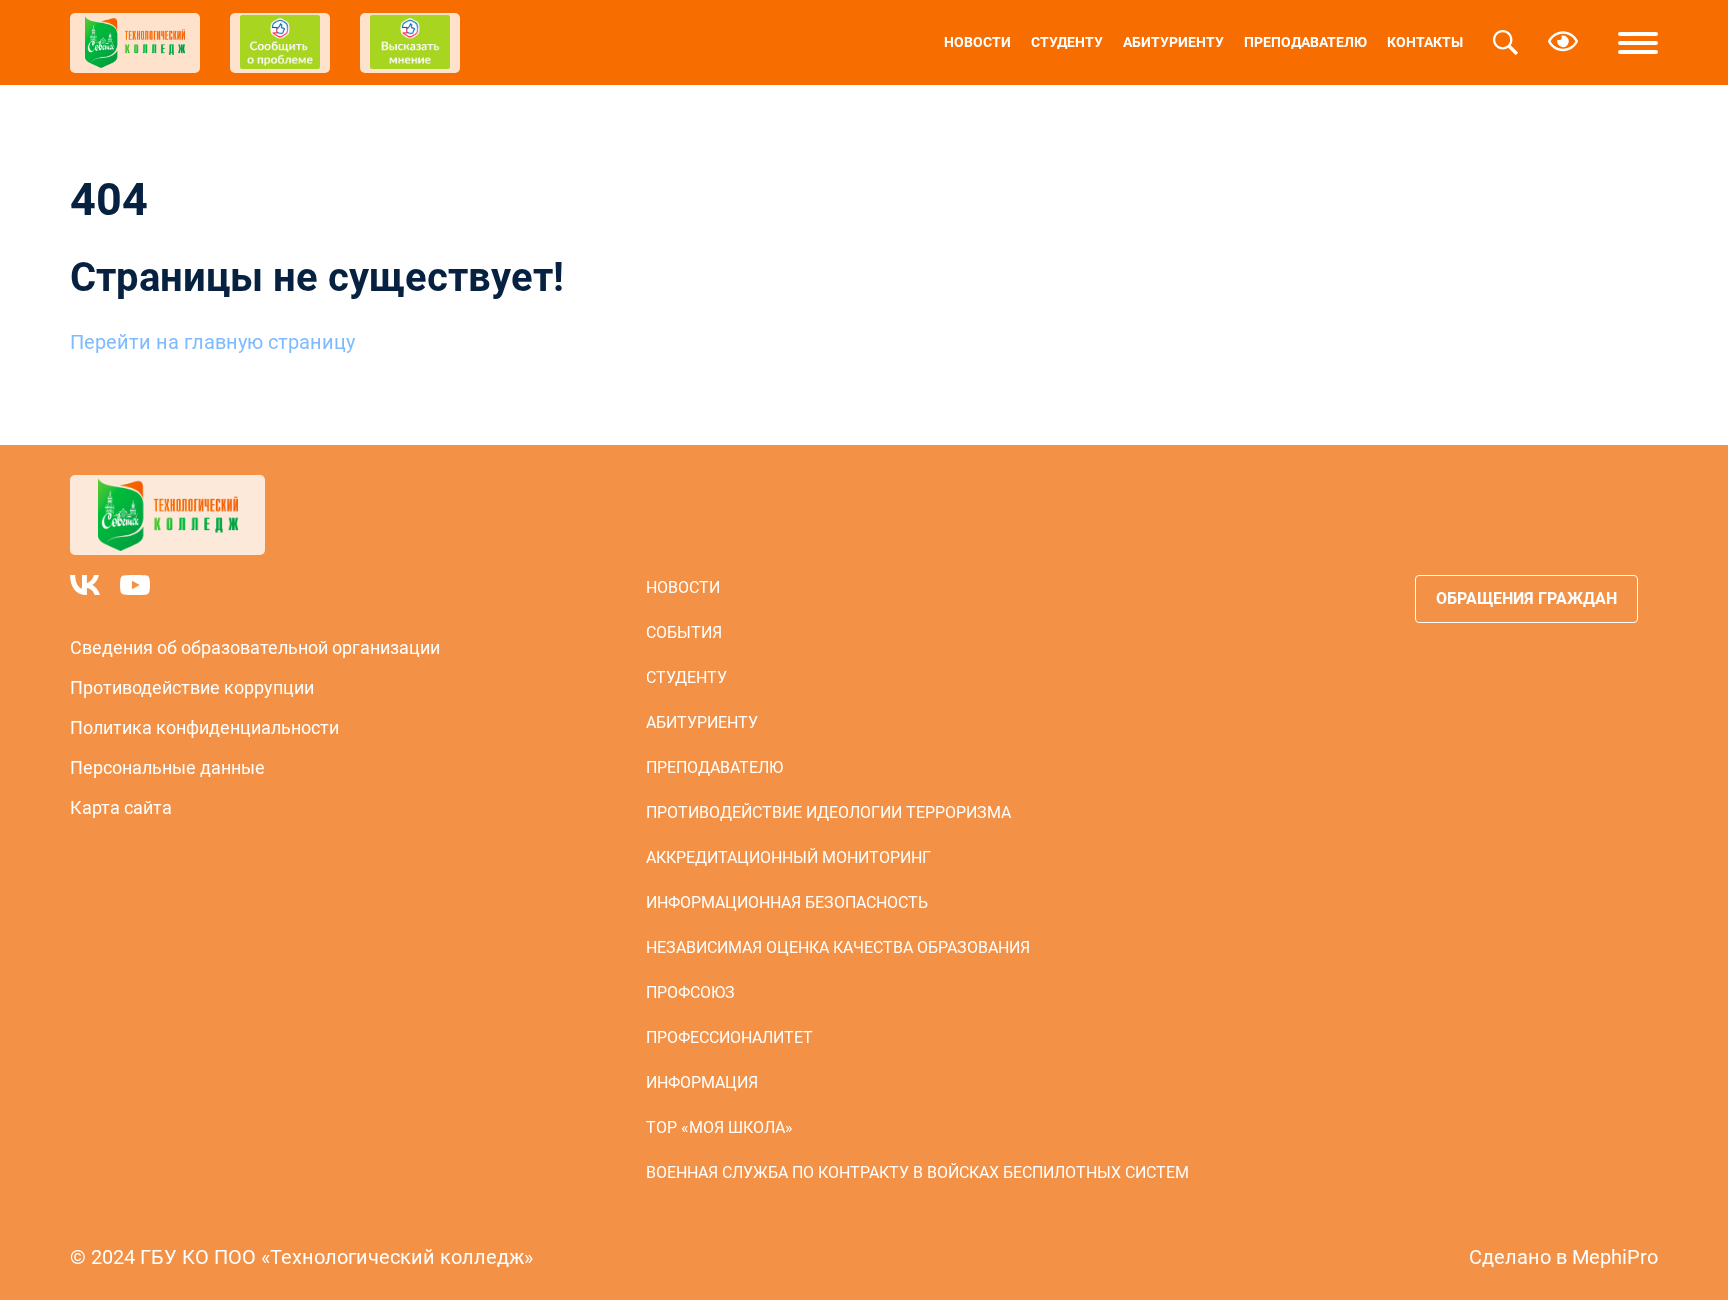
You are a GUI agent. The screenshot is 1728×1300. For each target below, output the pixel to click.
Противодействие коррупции (192, 687)
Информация (702, 1082)
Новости (977, 42)
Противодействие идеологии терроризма (828, 812)
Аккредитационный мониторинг (788, 857)
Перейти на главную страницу (212, 342)
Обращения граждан (1526, 598)
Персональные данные (167, 767)
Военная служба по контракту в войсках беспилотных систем (917, 1172)
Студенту (1067, 42)
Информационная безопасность (787, 902)
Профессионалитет (729, 1037)
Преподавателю (1305, 42)
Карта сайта (121, 807)
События (684, 632)
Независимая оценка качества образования (838, 947)
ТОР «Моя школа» (719, 1127)
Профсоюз (690, 992)
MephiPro (1615, 1257)
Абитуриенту (1173, 42)
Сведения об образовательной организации (255, 647)
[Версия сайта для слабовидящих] (1563, 43)
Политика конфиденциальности (204, 727)
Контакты (1425, 42)
